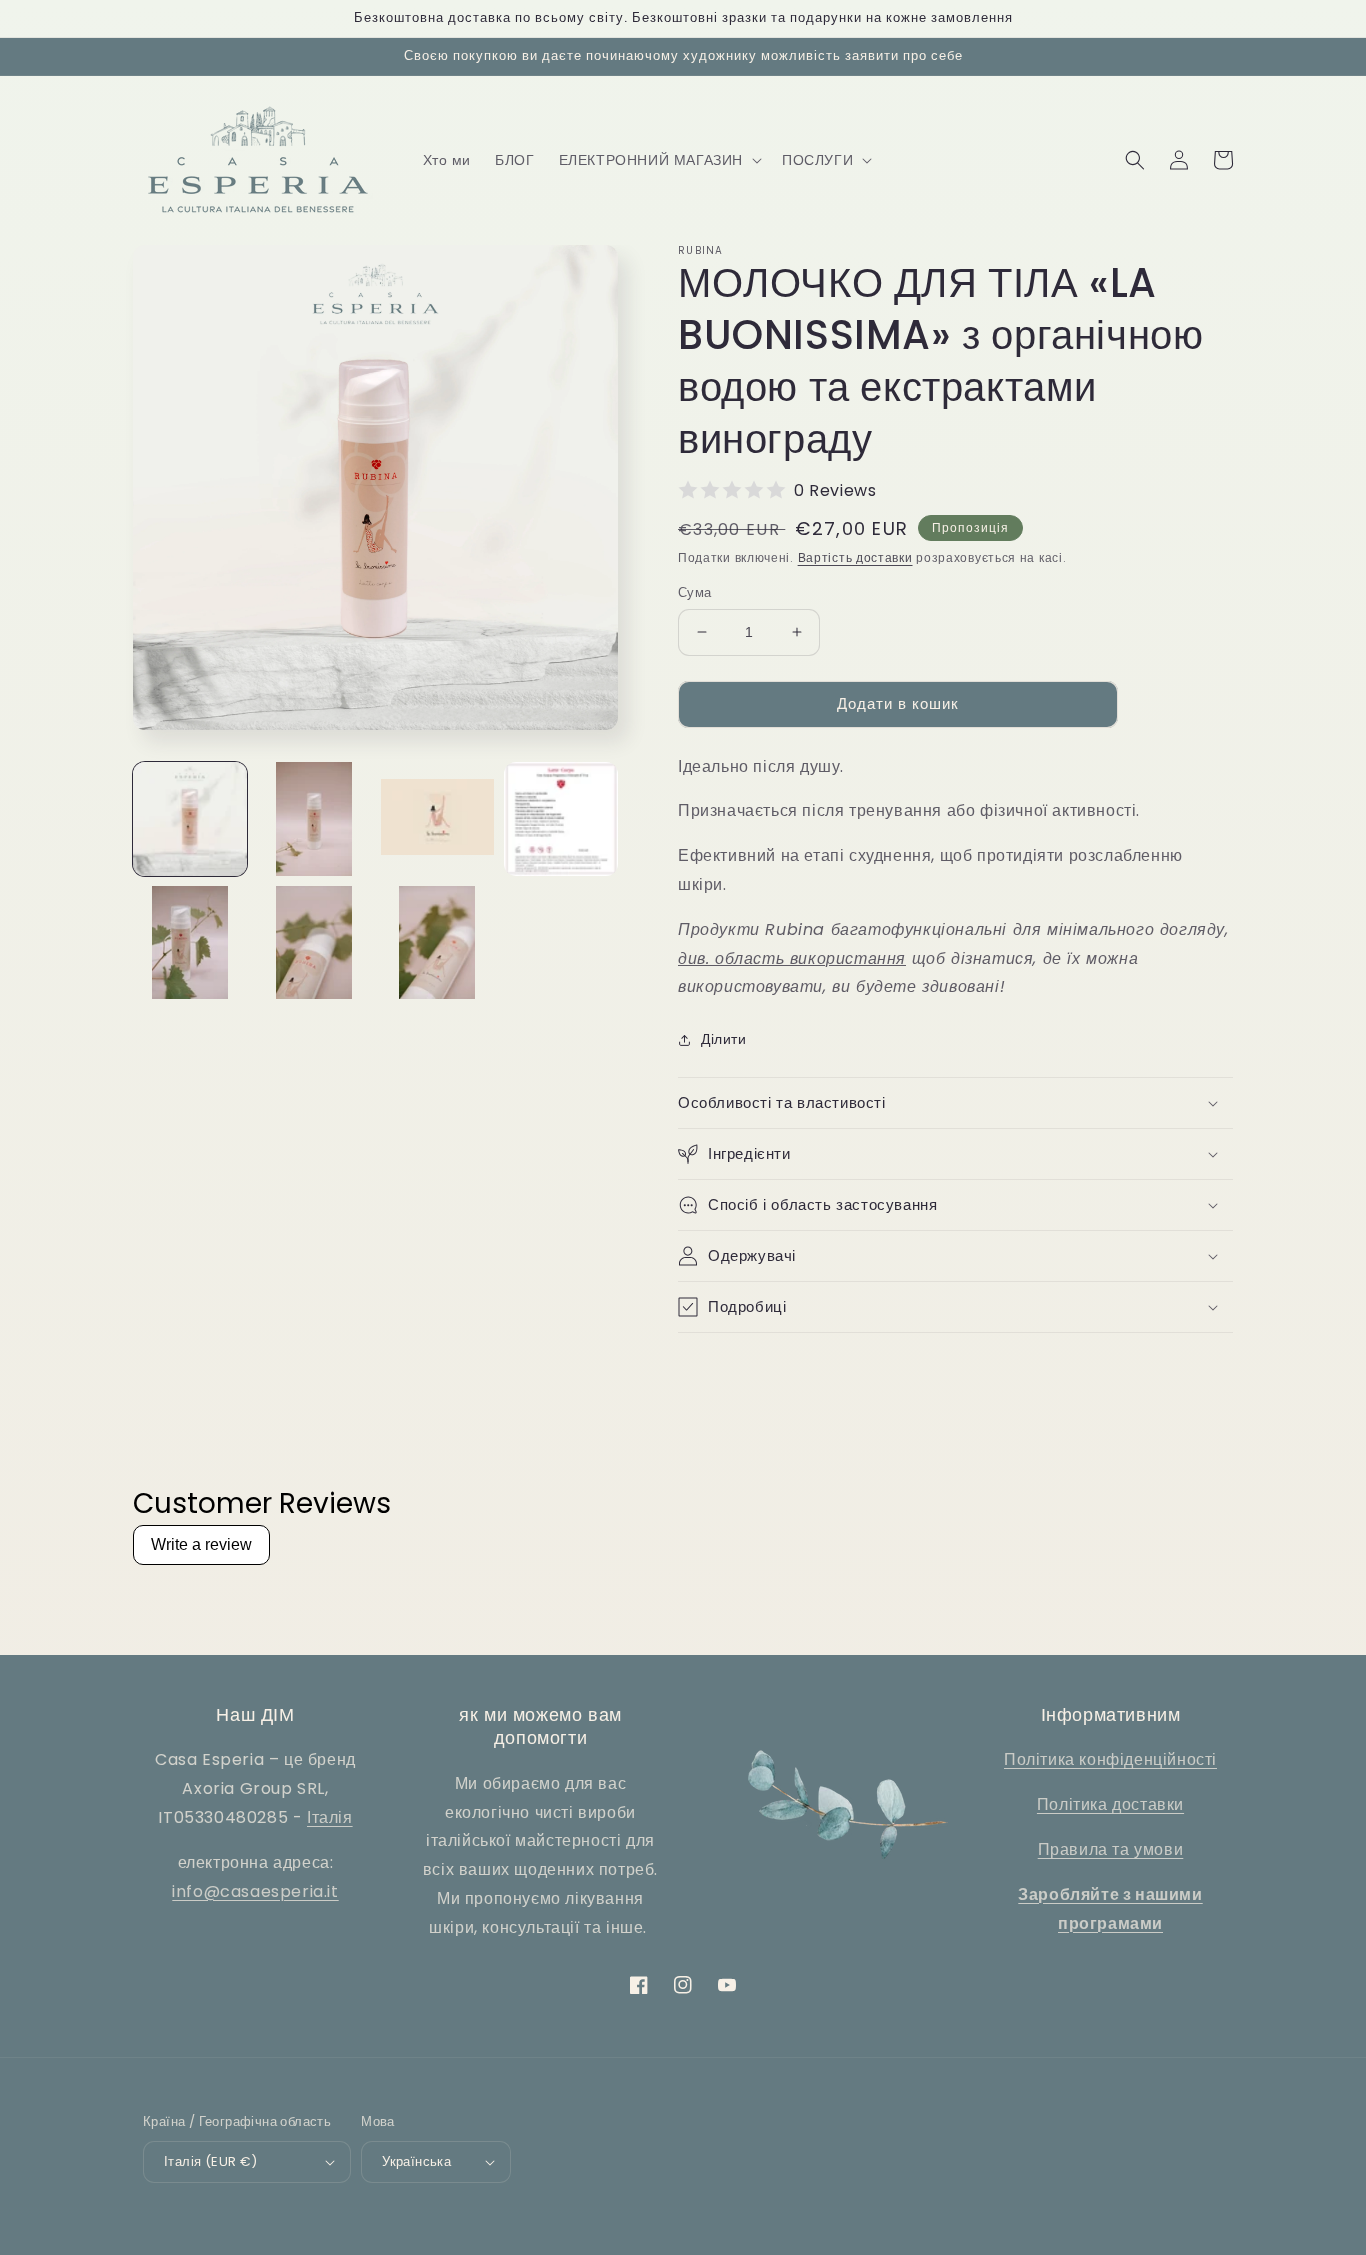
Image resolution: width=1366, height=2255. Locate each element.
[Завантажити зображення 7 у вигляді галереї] (438, 943)
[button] (658, 160)
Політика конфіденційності (1110, 1759)
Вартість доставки (855, 557)
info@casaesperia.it (255, 1891)
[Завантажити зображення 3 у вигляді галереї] (438, 819)
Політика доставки (1110, 1804)
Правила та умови (1111, 1849)
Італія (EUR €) (211, 2161)
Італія (330, 1817)
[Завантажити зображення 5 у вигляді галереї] (190, 943)
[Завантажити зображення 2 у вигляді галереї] (314, 819)
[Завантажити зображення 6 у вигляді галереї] (314, 943)
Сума (695, 592)
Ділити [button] (724, 1039)
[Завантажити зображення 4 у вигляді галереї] (561, 819)
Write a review (201, 1544)
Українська (416, 2161)
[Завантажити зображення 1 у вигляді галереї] (190, 819)
